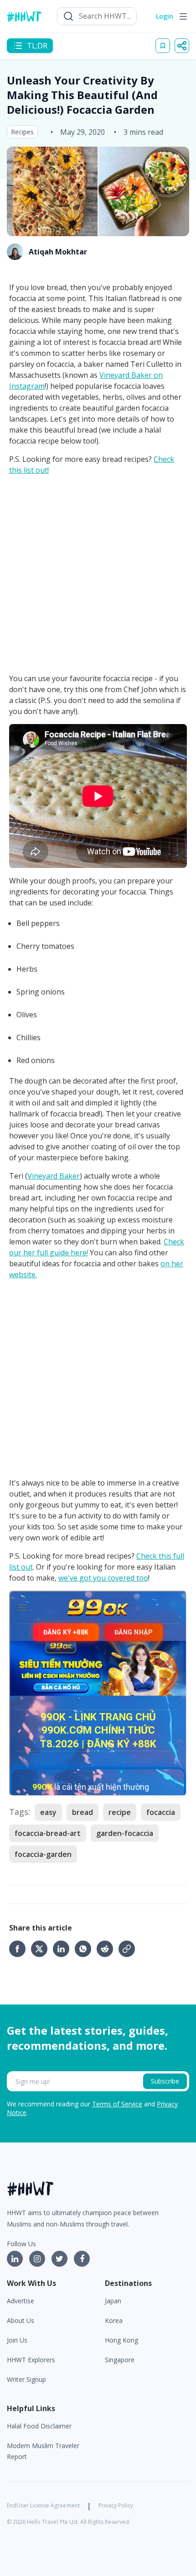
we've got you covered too (103, 1578)
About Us (21, 2320)
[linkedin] (64, 1949)
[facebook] (20, 1949)
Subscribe (165, 2081)
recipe (120, 1812)
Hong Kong (121, 2340)
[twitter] (42, 1949)
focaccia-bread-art (48, 1833)
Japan (113, 2301)
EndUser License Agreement (43, 2505)
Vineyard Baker (54, 1176)
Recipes (22, 132)
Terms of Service (117, 2104)
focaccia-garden (43, 1854)
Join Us (17, 2340)
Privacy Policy (116, 2505)
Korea (114, 2320)
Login (165, 16)
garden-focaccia (125, 1833)
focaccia (161, 1812)
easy (48, 1812)
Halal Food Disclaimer (39, 2426)
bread (83, 1812)
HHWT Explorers (31, 2360)
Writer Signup (26, 2379)
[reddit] (108, 1949)
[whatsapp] (86, 1949)
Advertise (21, 2301)
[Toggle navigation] (183, 16)
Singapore (120, 2360)
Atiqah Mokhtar (58, 252)
